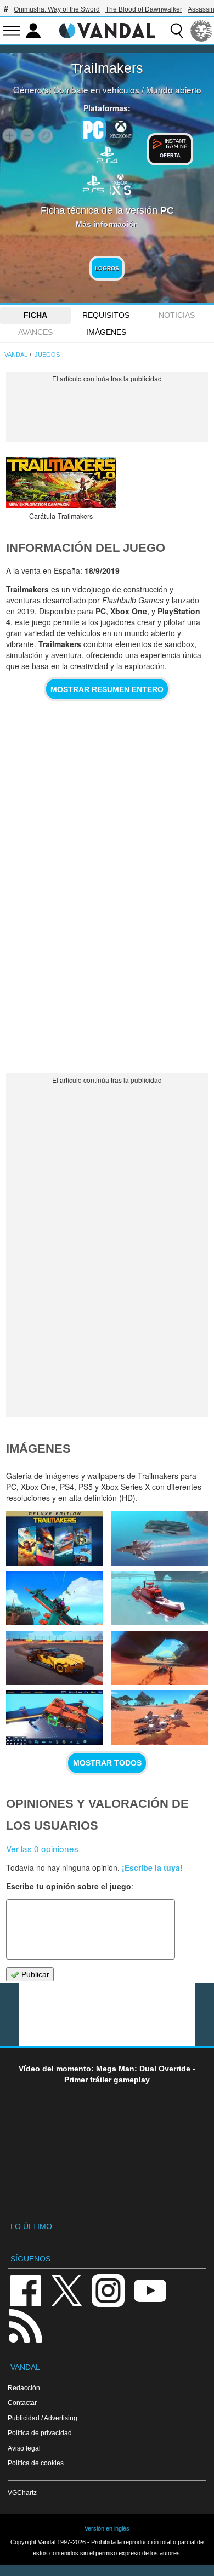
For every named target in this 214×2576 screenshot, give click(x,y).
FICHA (35, 315)
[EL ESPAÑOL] (201, 31)
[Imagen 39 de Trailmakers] (159, 1718)
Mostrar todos (107, 1763)
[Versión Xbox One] (121, 129)
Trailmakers (107, 68)
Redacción (24, 2388)
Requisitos (106, 315)
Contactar (22, 2403)
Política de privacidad (40, 2433)
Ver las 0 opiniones (42, 1848)
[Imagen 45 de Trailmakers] (159, 1538)
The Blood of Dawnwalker (144, 9)
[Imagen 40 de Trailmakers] (54, 1718)
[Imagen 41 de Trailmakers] (159, 1658)
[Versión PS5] (93, 183)
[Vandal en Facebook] (25, 2290)
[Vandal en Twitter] (67, 2290)
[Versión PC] (93, 130)
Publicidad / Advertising (43, 2418)
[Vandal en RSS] (25, 2325)
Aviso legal (24, 2448)
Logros (107, 268)
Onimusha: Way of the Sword (57, 9)
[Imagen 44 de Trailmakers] (54, 1598)
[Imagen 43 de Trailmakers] (159, 1598)
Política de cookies (36, 2463)
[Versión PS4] (107, 154)
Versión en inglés (107, 2528)
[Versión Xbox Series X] (121, 183)
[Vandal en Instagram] (108, 2290)
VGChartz (22, 2492)
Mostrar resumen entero (107, 689)
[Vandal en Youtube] (150, 2290)
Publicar (34, 1974)
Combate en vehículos (96, 89)
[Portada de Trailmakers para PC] (61, 482)
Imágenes (106, 332)
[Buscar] (177, 31)
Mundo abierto (174, 89)
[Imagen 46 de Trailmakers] (54, 1538)
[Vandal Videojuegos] (107, 30)
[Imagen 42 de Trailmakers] (54, 1658)
